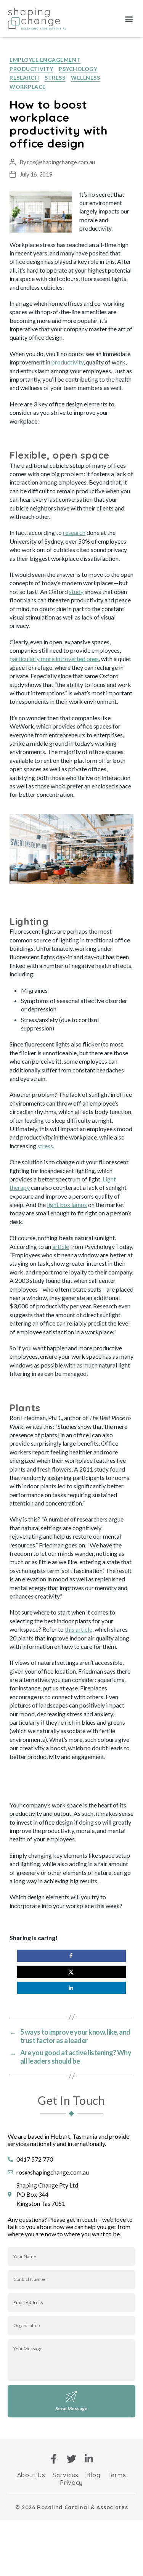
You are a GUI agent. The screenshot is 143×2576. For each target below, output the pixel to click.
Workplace (28, 87)
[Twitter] (71, 2459)
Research (24, 78)
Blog (93, 2475)
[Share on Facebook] (71, 1956)
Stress (55, 78)
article (61, 1246)
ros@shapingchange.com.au (61, 162)
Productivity (31, 69)
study (76, 591)
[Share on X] (71, 1972)
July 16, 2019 (36, 174)
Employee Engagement (45, 60)
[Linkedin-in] (89, 2459)
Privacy (71, 2483)
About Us (31, 2475)
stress (45, 1146)
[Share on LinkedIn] (71, 1988)
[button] (129, 19)
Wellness (85, 78)
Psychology (78, 69)
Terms (117, 2475)
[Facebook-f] (54, 2459)
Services (66, 2475)
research (74, 532)
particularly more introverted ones (54, 659)
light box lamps (67, 1205)
